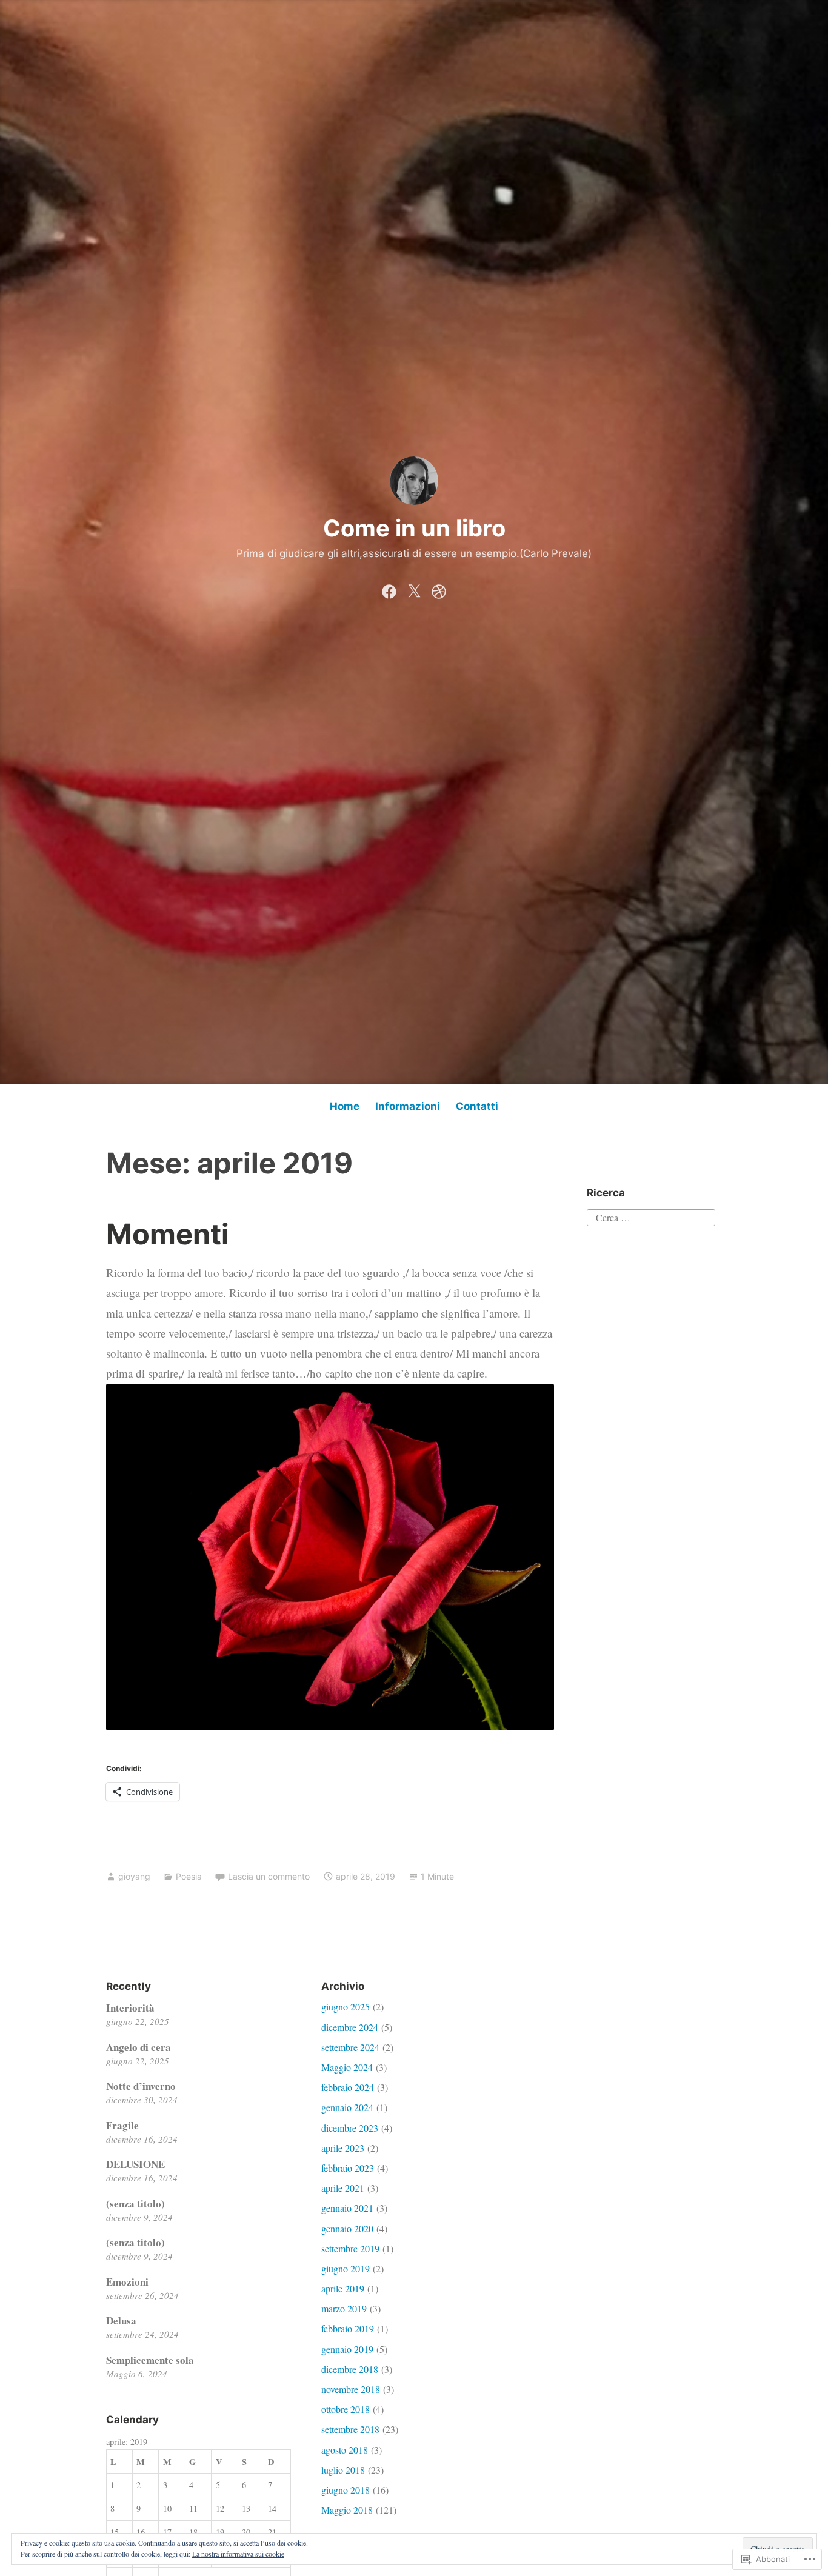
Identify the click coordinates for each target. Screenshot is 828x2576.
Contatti (477, 1106)
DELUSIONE (135, 2164)
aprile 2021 (343, 2188)
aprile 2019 (343, 2288)
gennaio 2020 (347, 2228)
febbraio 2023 (348, 2168)
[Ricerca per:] (651, 1216)
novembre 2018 (351, 2389)
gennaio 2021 (347, 2208)
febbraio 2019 (348, 2328)
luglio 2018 (343, 2470)
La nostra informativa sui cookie (238, 2554)
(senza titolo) (135, 2204)
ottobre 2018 (346, 2409)
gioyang (134, 1876)
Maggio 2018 (347, 2510)
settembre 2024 (350, 2047)
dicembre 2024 (350, 2027)
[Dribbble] (439, 589)
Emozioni (127, 2282)
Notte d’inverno (141, 2086)
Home (345, 1106)
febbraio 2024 (348, 2087)
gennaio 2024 (347, 2107)
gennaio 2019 (347, 2349)
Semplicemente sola (150, 2360)
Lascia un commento (269, 1876)
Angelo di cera (139, 2047)
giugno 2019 (346, 2268)
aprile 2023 (343, 2148)
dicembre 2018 (350, 2369)
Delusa (121, 2321)
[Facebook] (389, 589)
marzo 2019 (344, 2308)
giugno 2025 (346, 2007)
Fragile (122, 2125)
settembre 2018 (350, 2429)
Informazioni (408, 1106)
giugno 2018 (346, 2490)
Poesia (189, 1876)
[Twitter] (414, 589)
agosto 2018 (345, 2450)
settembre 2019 (350, 2248)
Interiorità (130, 2008)
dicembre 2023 (350, 2128)
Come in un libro (414, 528)
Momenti (168, 1234)
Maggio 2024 (347, 2067)
